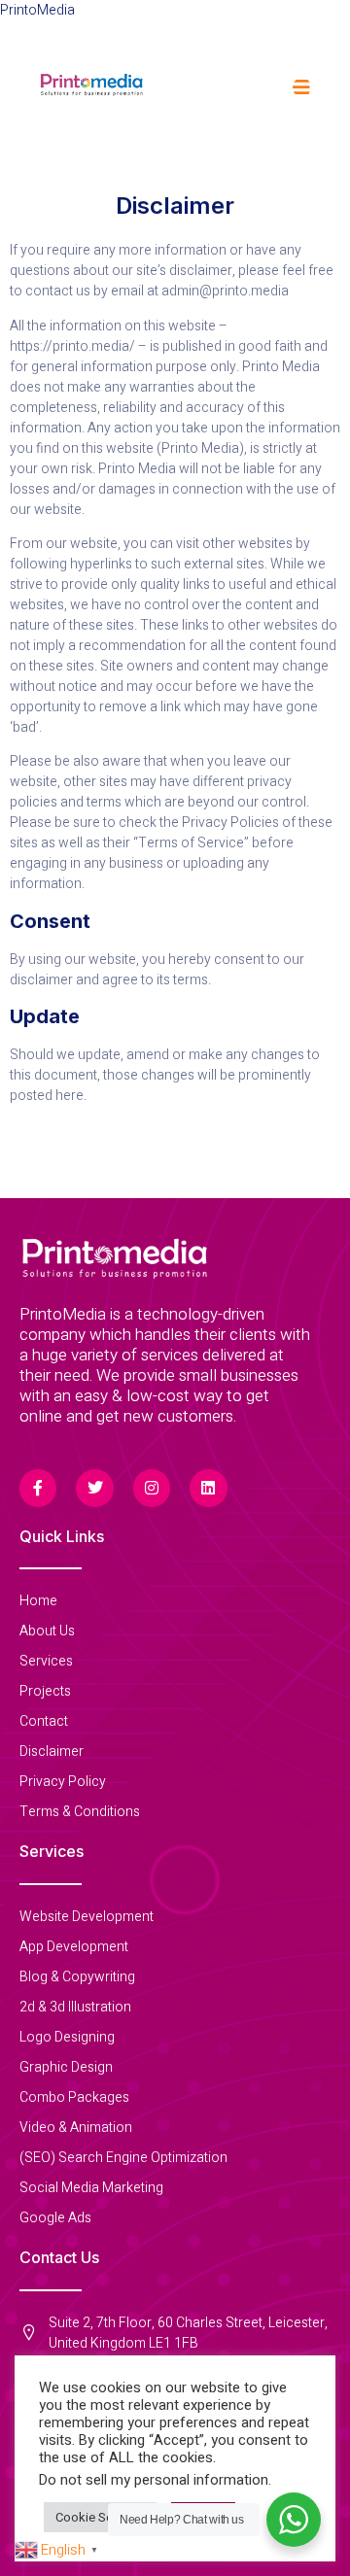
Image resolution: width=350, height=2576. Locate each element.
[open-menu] (302, 87)
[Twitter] (94, 1488)
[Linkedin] (208, 1488)
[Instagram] (152, 1488)
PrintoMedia (37, 10)
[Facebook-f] (38, 1488)
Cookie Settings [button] (100, 2517)
